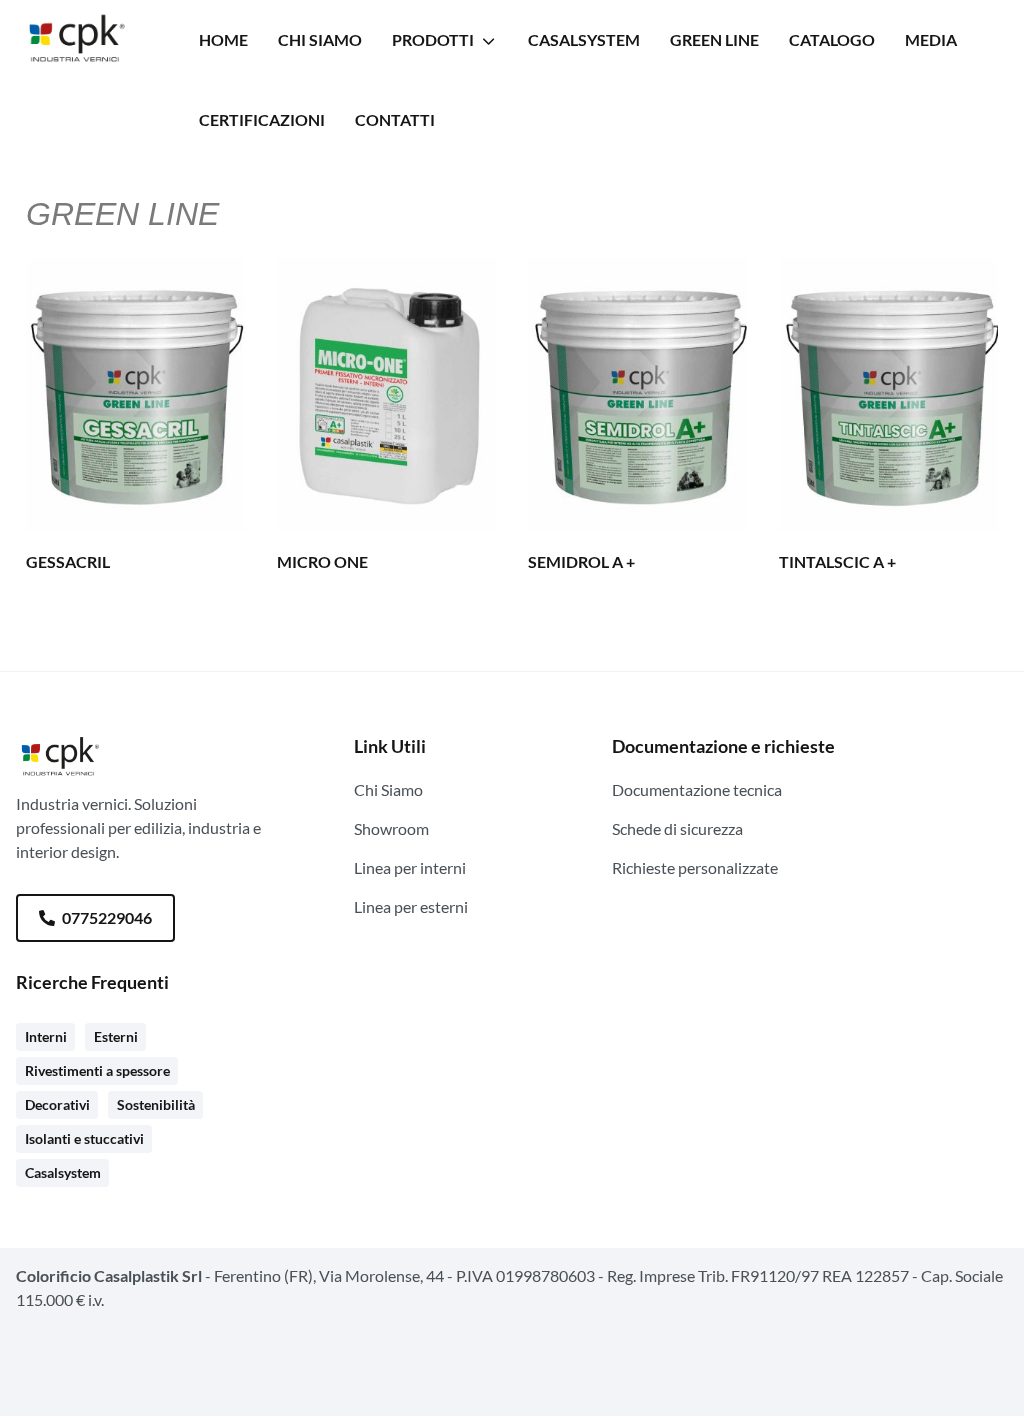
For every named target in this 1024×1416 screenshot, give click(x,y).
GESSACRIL (68, 561)
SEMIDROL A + (581, 561)
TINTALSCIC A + (837, 561)
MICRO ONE (322, 561)
